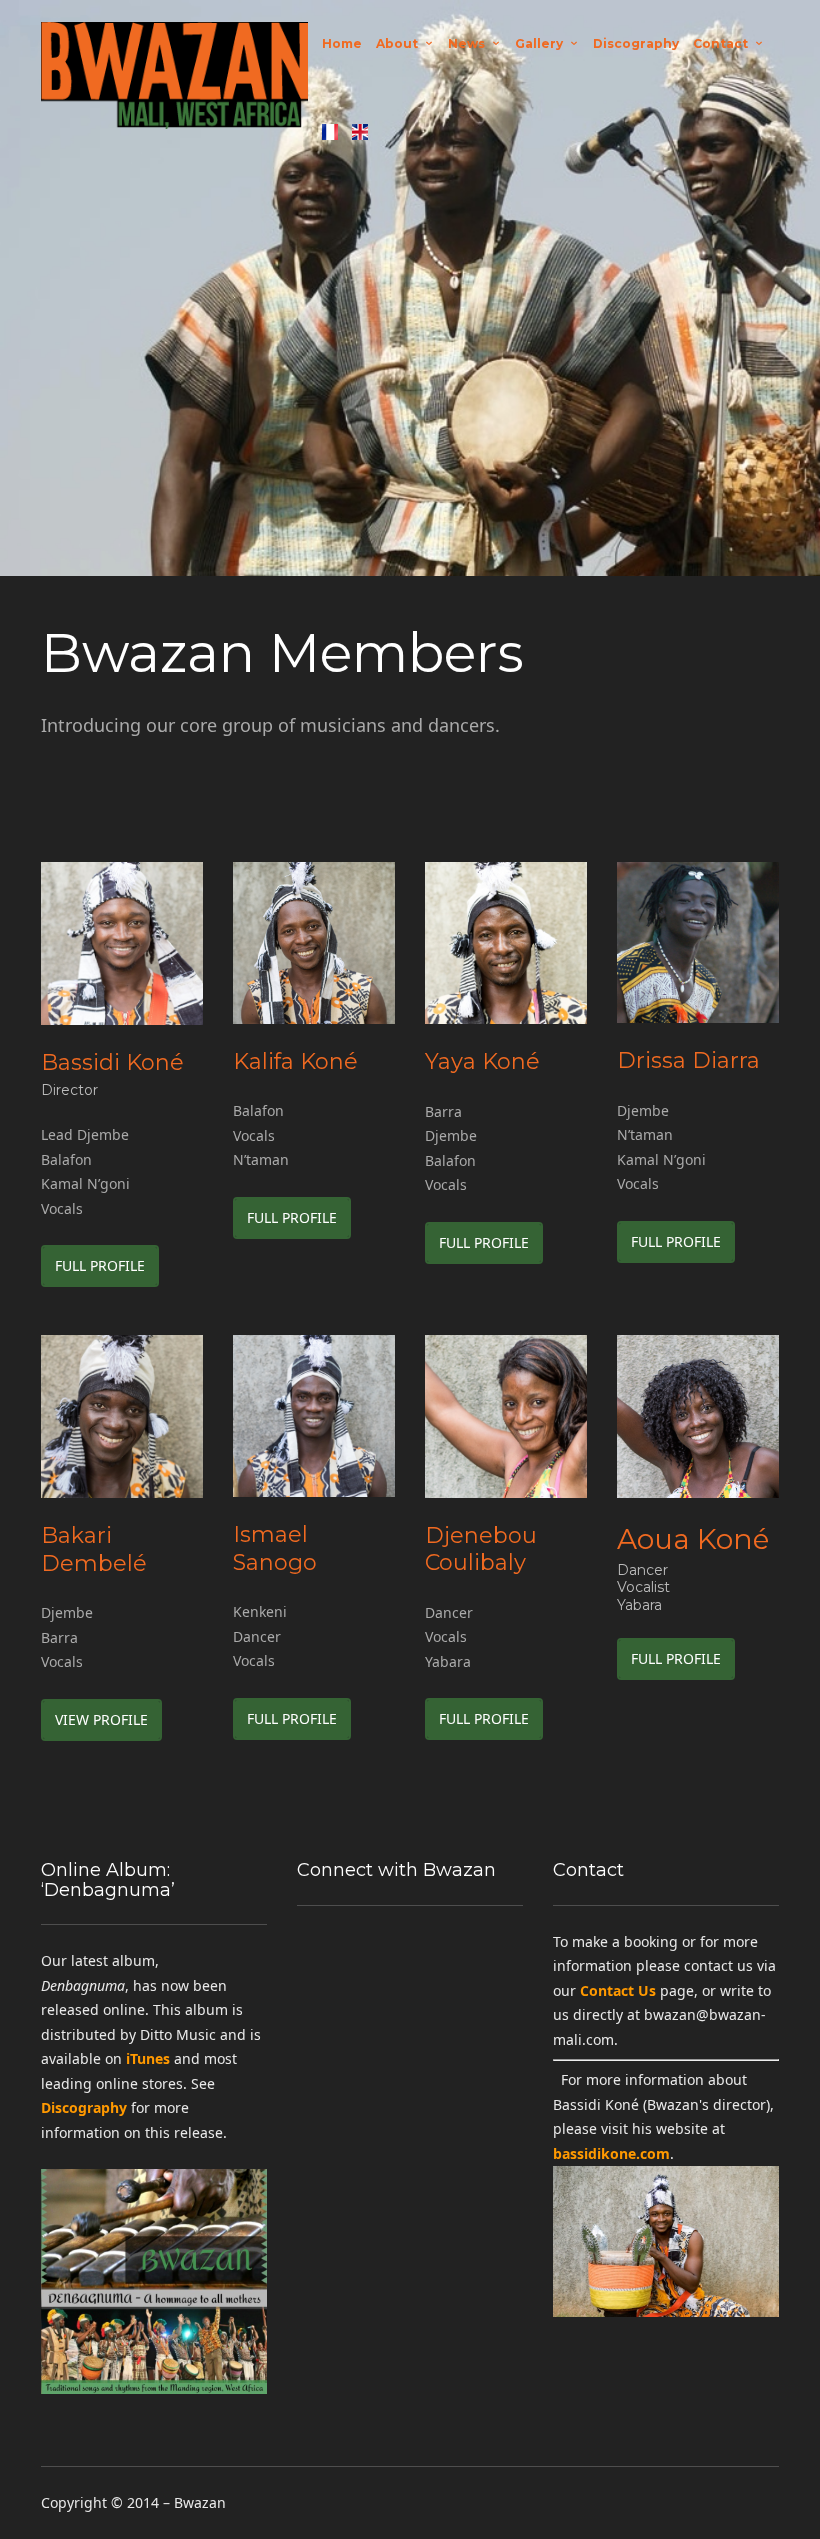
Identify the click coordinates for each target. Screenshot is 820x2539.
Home (342, 43)
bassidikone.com (611, 2153)
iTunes (148, 2058)
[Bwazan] (174, 88)
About (397, 43)
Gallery (539, 43)
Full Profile (100, 1265)
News (466, 43)
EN (360, 132)
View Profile (101, 1719)
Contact (720, 43)
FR (330, 132)
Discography (636, 43)
